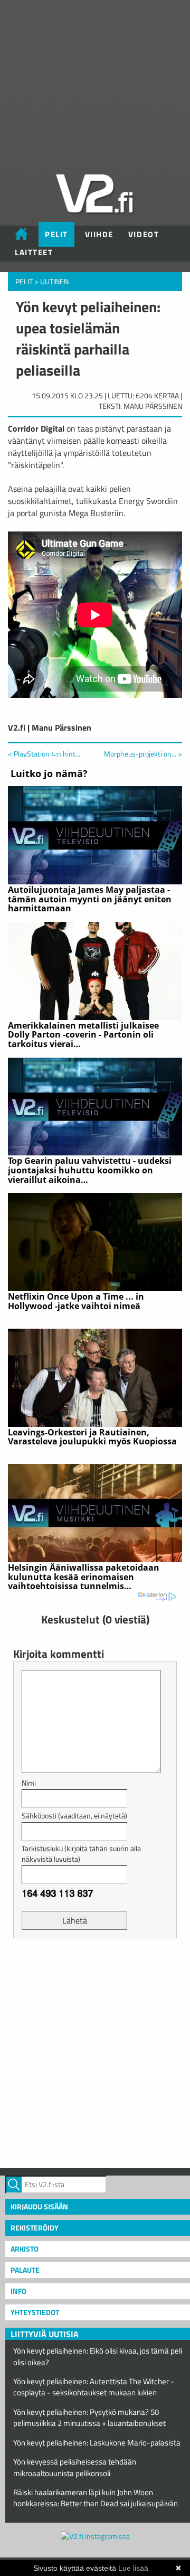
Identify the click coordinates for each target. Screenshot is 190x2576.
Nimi (29, 1783)
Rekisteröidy (35, 2228)
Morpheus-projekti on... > (143, 754)
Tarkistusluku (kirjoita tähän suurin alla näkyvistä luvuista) (81, 1854)
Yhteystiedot (35, 2312)
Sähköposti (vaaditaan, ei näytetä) (74, 1816)
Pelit (56, 234)
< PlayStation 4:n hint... (44, 754)
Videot (144, 234)
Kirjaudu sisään (39, 2206)
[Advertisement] (95, 2052)
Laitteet (34, 252)
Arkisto (25, 2249)
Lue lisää (133, 2568)
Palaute (25, 2270)
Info (18, 2291)
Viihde (99, 234)
